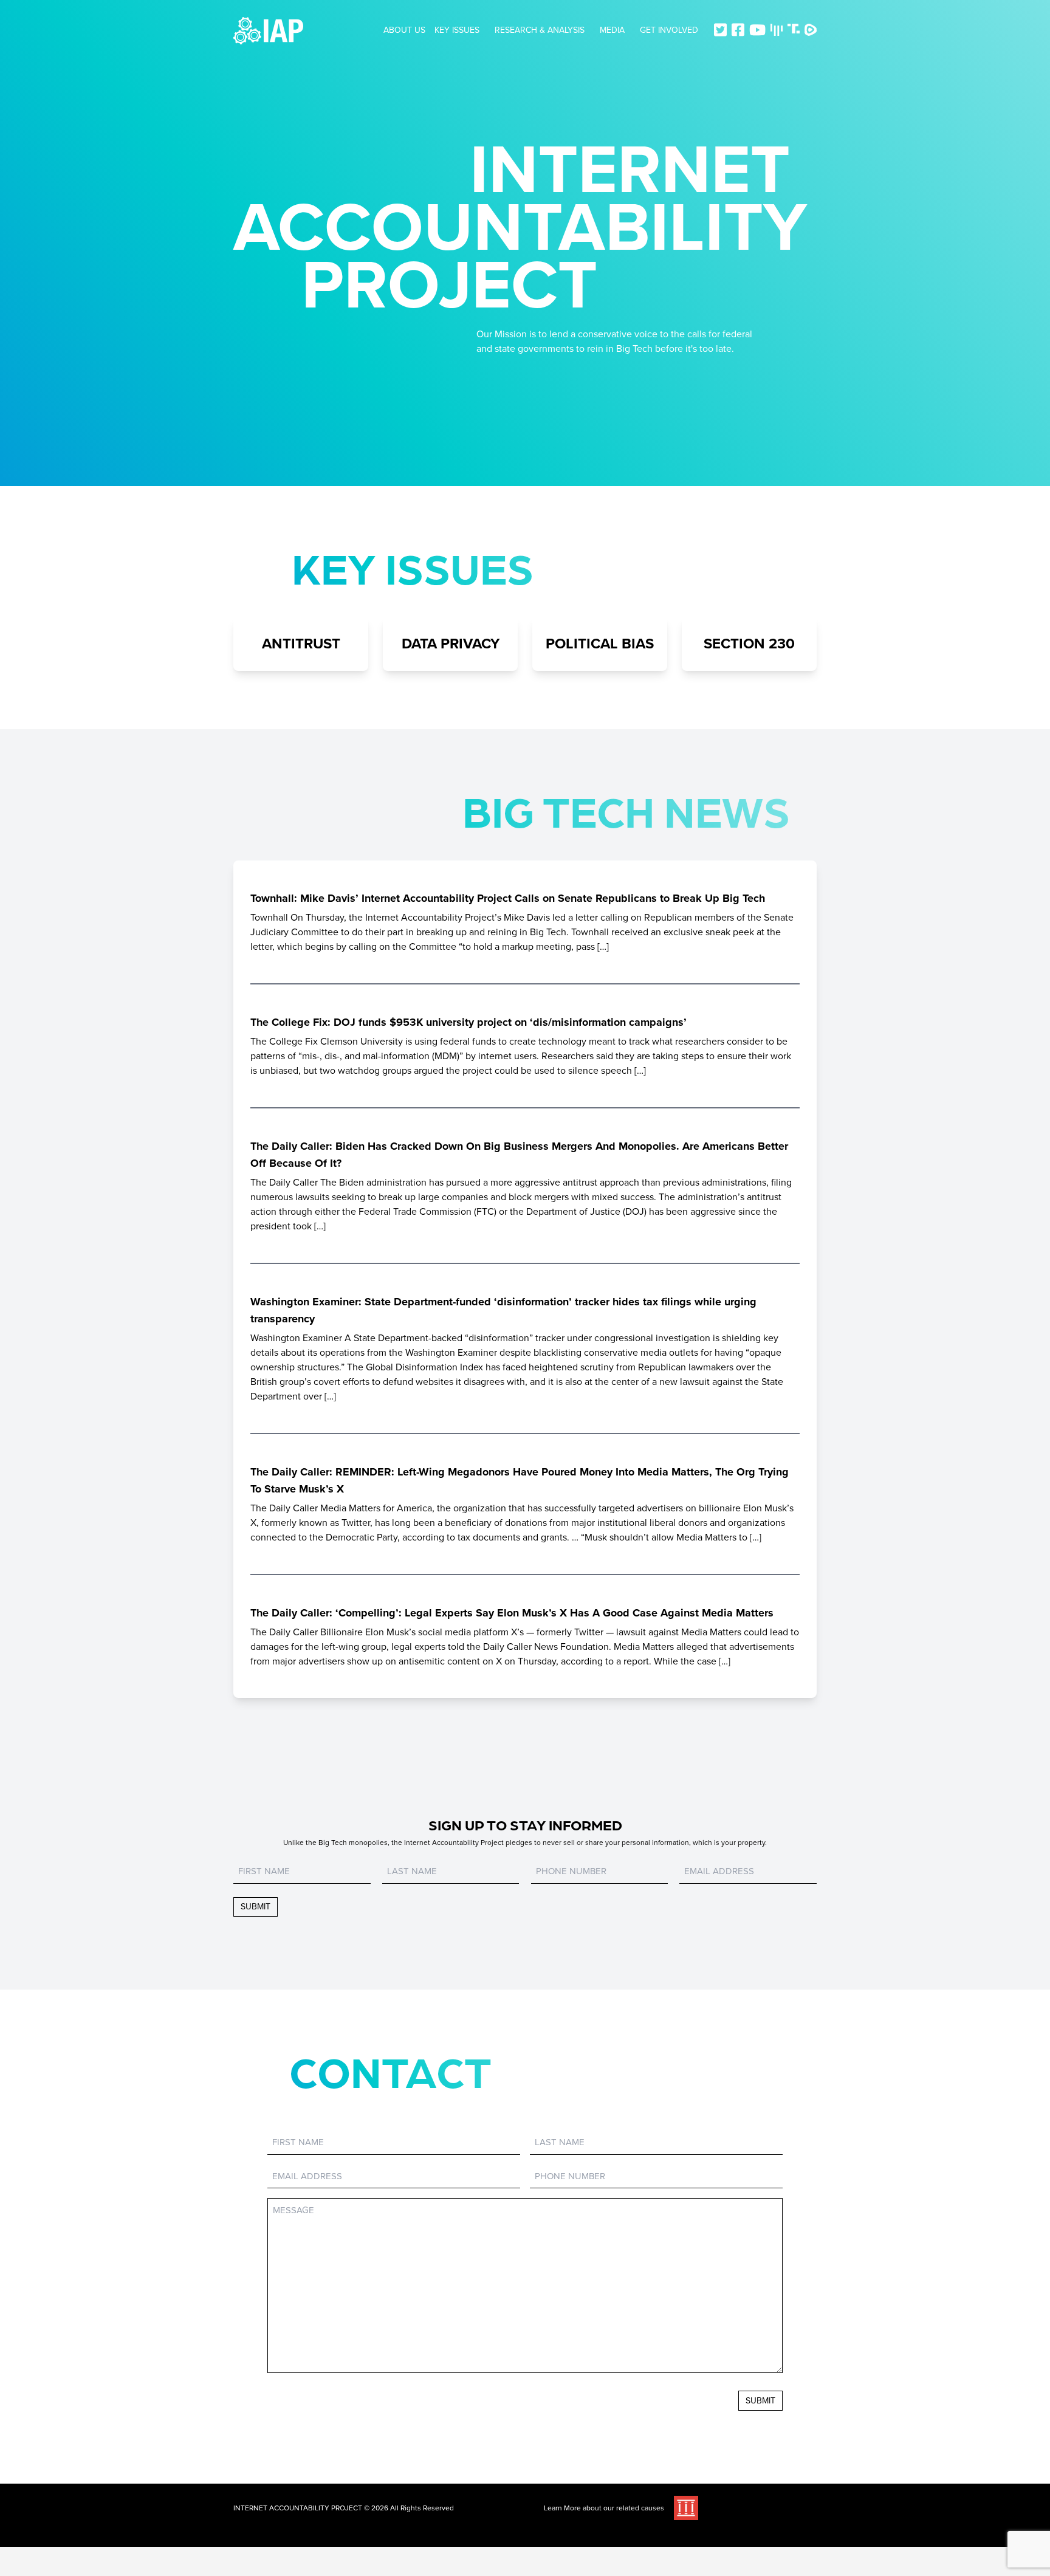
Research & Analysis (540, 30)
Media (612, 30)
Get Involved (669, 30)
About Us (404, 30)
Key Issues (457, 30)
